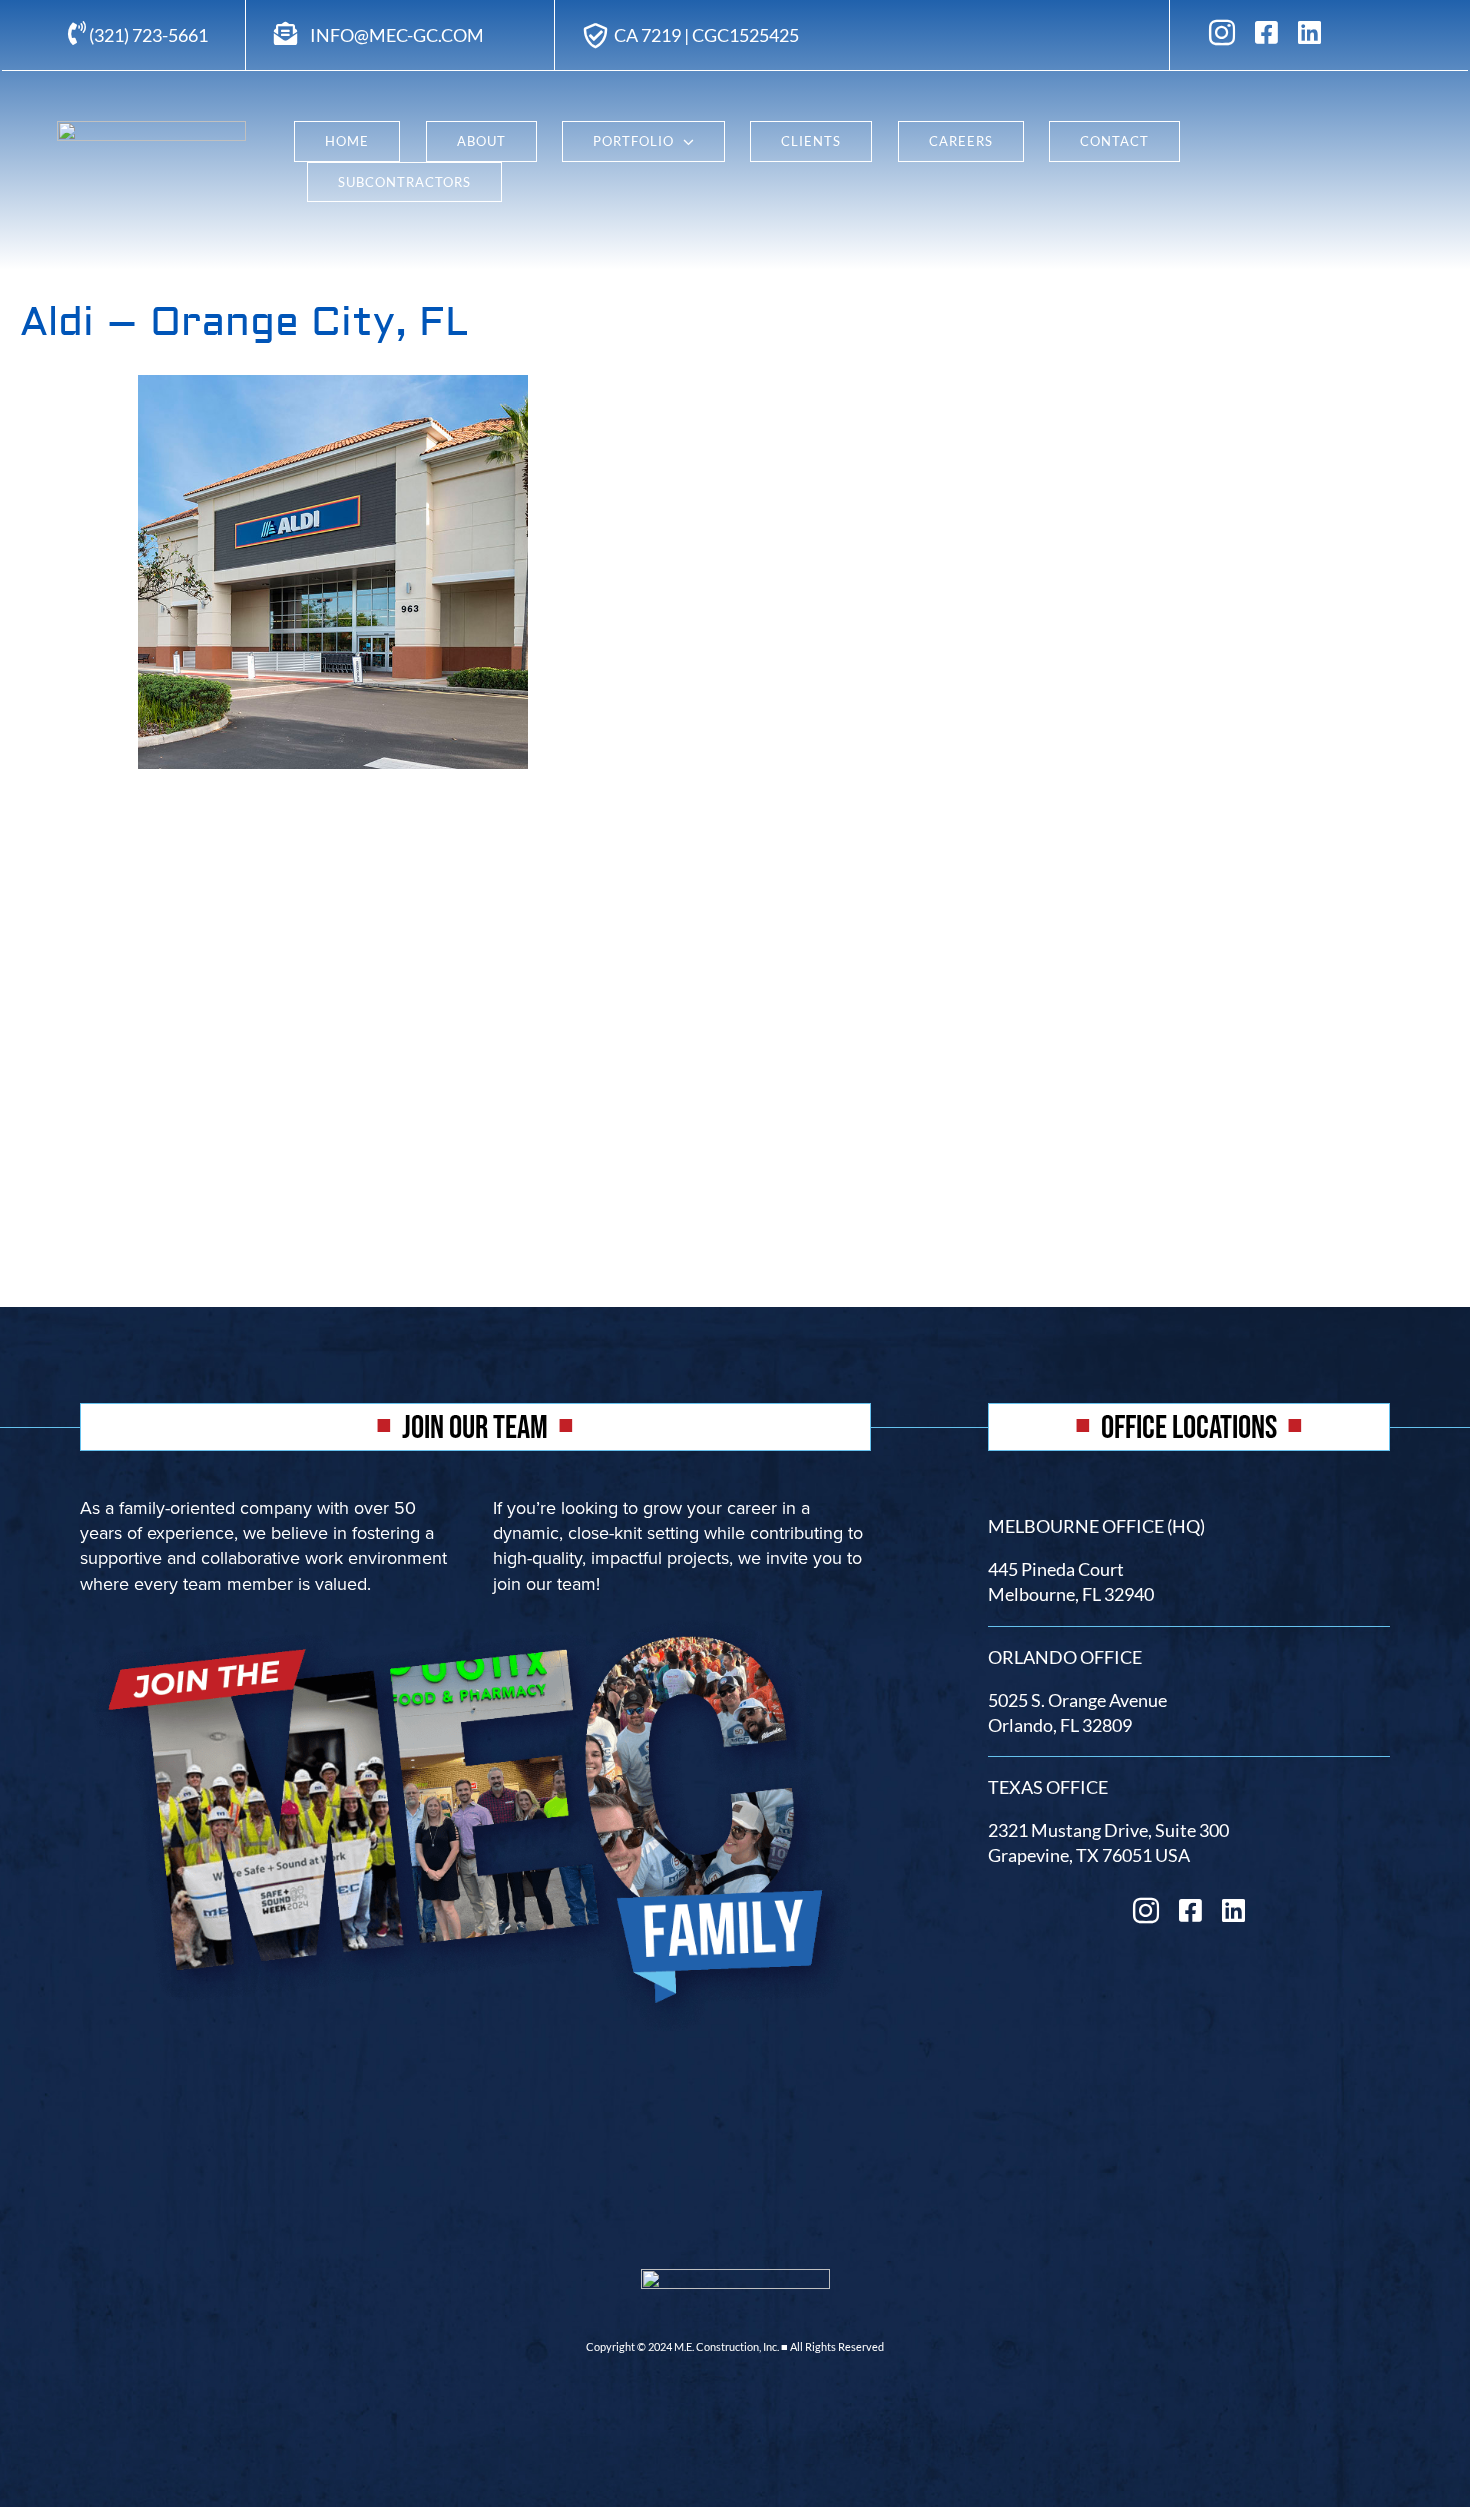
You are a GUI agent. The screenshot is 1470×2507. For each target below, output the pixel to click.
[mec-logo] (151, 130)
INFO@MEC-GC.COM (397, 35)
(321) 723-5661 (147, 35)
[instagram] (1222, 32)
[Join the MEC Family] (475, 1615)
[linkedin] (1309, 32)
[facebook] (1266, 32)
